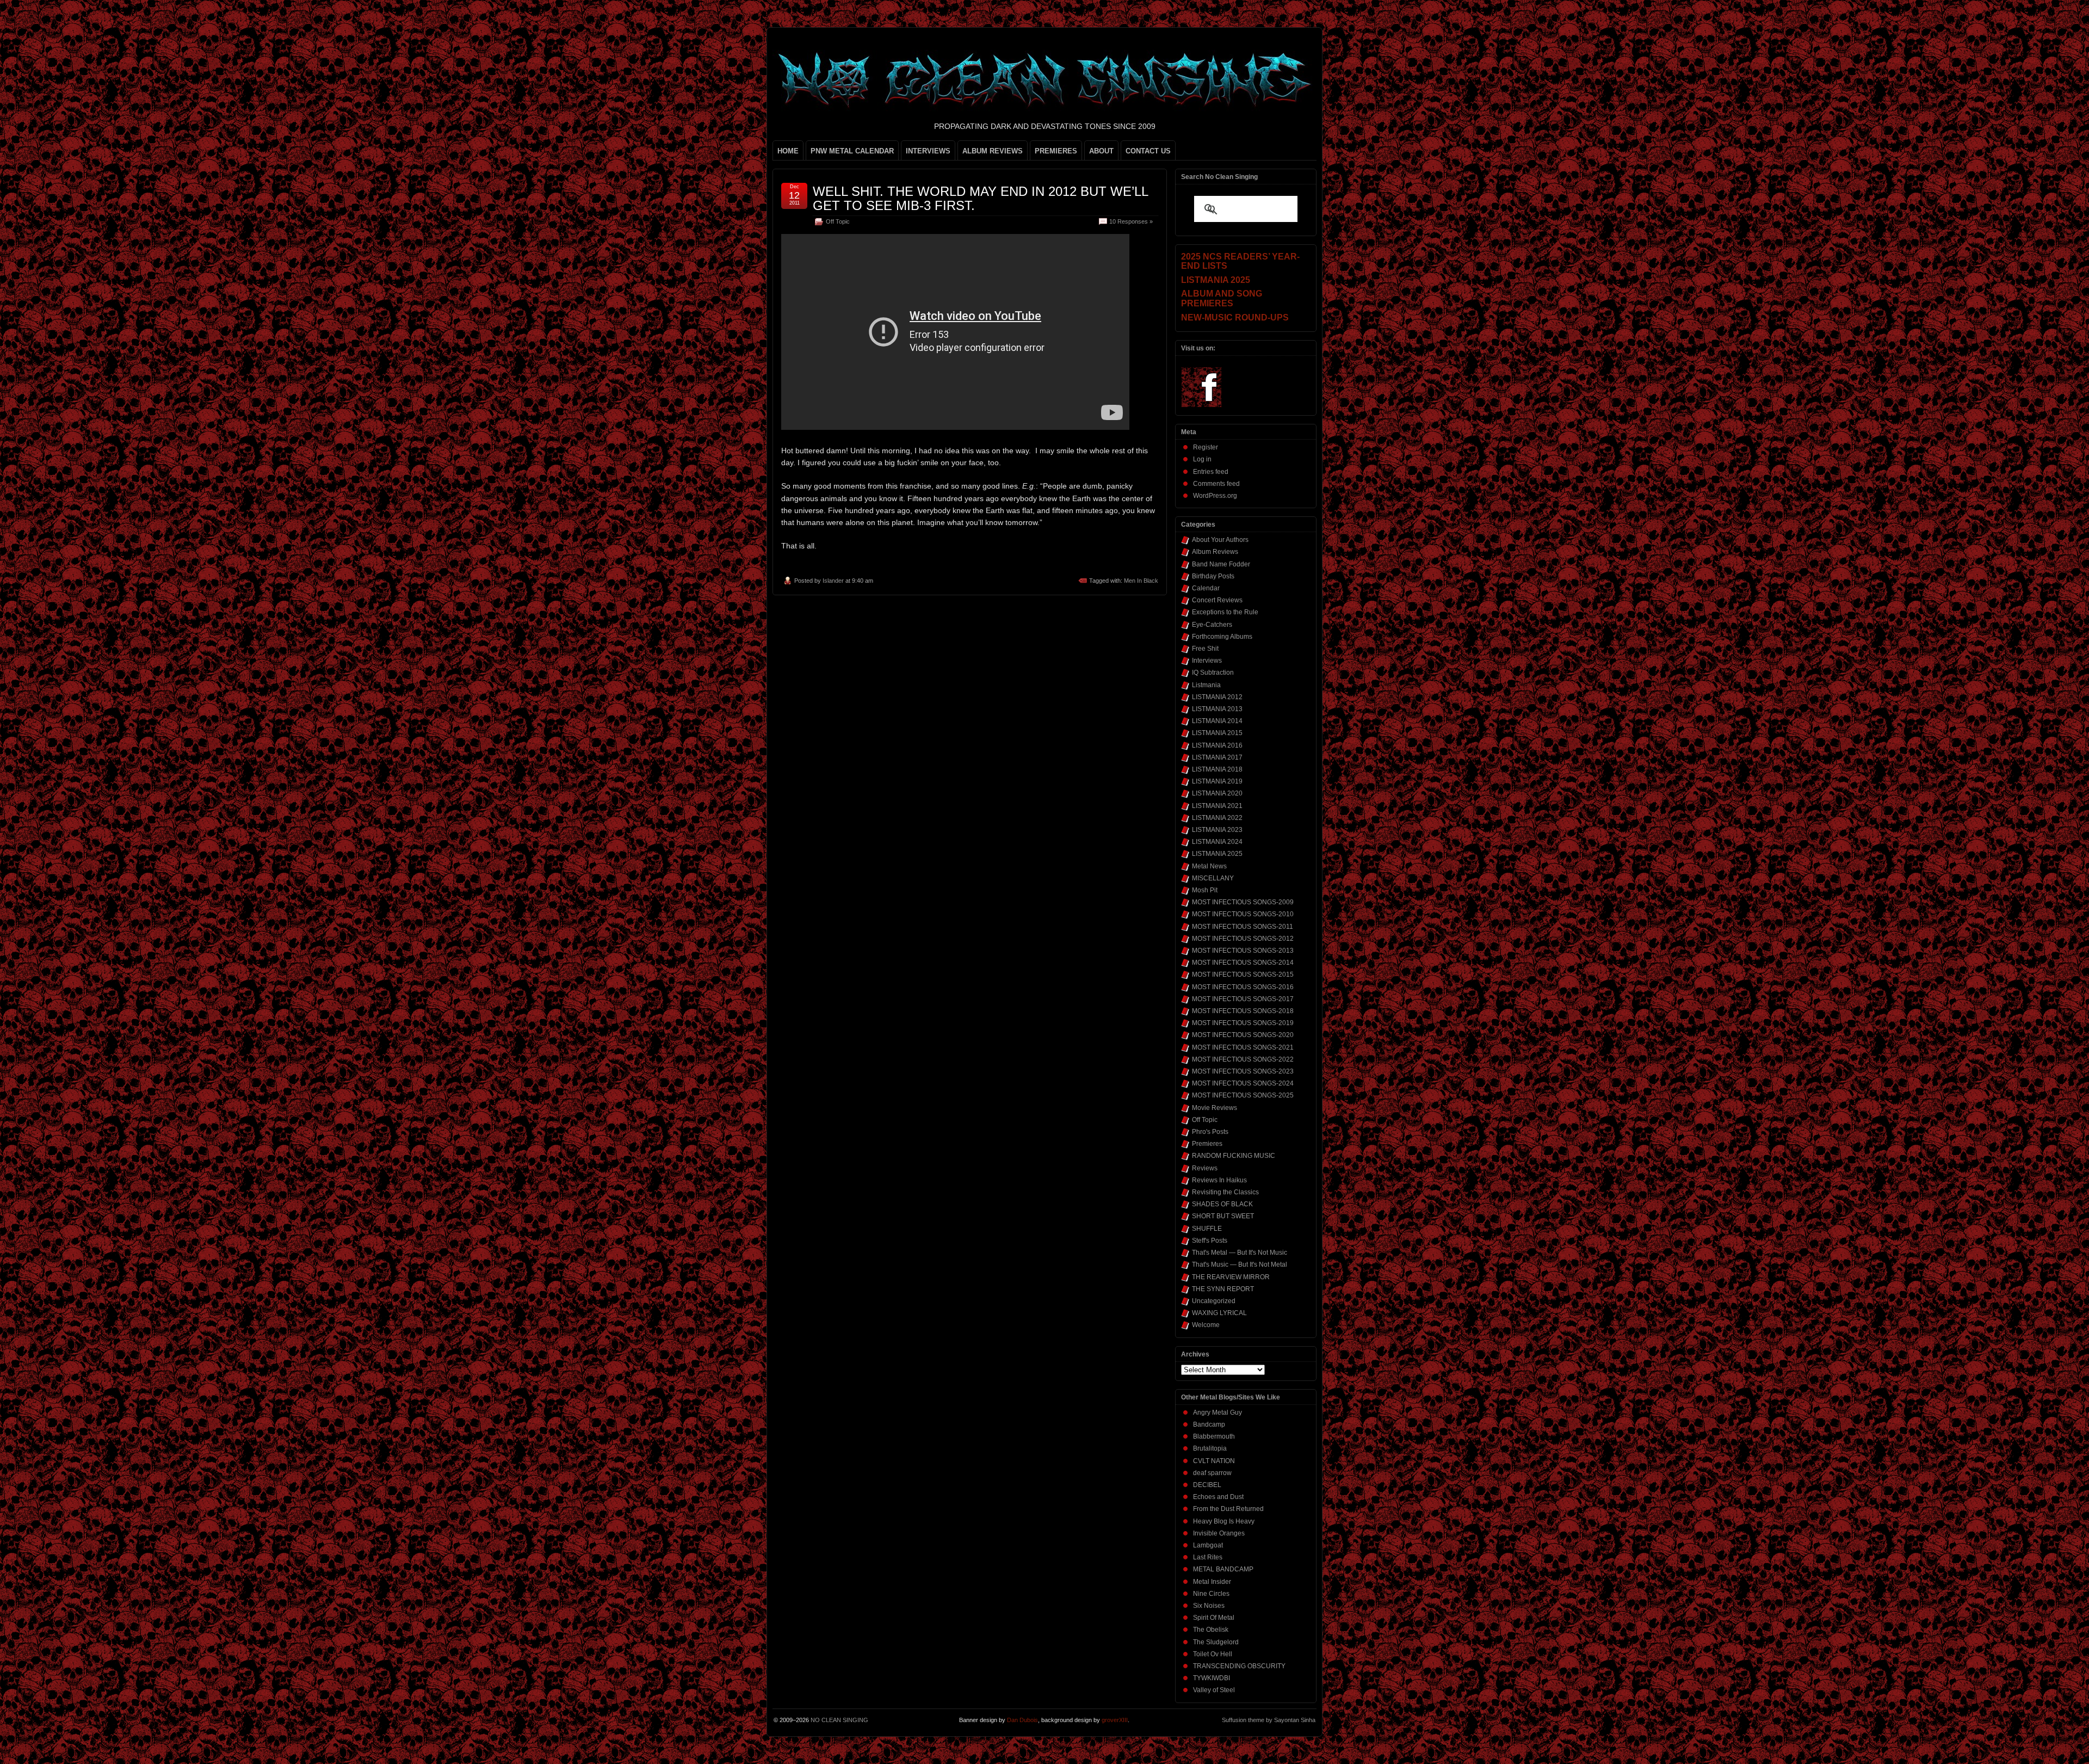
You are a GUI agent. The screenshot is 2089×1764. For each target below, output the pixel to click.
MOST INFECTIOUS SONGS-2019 (1243, 1023)
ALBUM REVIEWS (993, 151)
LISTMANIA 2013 (1217, 709)
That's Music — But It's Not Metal (1240, 1265)
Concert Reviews (1217, 600)
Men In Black (1141, 581)
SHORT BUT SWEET (1223, 1216)
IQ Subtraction (1213, 673)
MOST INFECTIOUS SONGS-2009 (1243, 902)
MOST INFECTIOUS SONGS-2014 (1243, 963)
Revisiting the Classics (1225, 1192)
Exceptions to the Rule (1225, 612)
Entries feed (1211, 472)
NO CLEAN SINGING (839, 1720)
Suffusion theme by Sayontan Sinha (1269, 1720)
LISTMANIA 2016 (1217, 745)
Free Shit (1205, 649)
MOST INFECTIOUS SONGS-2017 (1243, 999)
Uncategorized (1214, 1301)
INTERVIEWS (928, 151)
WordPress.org (1215, 496)
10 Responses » (1131, 221)
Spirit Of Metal (1214, 1618)
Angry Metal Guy (1217, 1413)
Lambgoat (1208, 1545)
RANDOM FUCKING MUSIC (1234, 1156)
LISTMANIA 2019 (1217, 781)
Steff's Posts (1210, 1241)
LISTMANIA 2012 (1217, 697)
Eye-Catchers (1212, 625)
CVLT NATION (1214, 1461)
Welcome (1206, 1325)
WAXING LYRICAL (1219, 1313)
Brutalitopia (1210, 1448)
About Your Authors (1220, 540)
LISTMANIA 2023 (1217, 830)
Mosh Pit (1205, 890)
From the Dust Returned (1228, 1509)
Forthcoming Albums (1222, 637)
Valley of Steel (1214, 1690)
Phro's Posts (1210, 1132)
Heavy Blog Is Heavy (1224, 1521)
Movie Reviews (1215, 1108)
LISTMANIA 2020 (1217, 793)
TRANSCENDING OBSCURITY (1239, 1666)
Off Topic (838, 221)
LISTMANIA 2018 (1217, 769)
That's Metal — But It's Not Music (1240, 1253)
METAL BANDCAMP (1223, 1569)
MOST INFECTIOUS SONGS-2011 (1243, 927)
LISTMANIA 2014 (1217, 721)
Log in (1202, 459)
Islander (833, 581)
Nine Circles (1211, 1594)
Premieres (1207, 1144)
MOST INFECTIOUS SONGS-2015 (1243, 974)
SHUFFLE (1207, 1229)
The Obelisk (1211, 1630)
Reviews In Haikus (1219, 1180)
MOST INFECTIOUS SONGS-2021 (1243, 1047)
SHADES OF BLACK (1222, 1204)
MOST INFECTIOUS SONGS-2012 (1243, 939)
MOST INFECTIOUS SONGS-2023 (1243, 1071)
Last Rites (1208, 1557)
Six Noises (1209, 1606)
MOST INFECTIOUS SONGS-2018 (1243, 1011)
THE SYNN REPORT (1223, 1289)
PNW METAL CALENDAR (852, 151)
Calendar (1206, 588)
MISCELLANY (1213, 878)
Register (1206, 447)
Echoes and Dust (1218, 1497)
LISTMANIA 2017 (1217, 757)
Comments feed (1216, 484)
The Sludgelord (1216, 1642)
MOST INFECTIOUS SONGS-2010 (1243, 914)
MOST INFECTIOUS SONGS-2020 (1243, 1035)
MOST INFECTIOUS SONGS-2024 (1243, 1083)
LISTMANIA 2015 (1217, 733)
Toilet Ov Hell (1213, 1654)
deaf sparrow (1212, 1473)
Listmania (1206, 685)
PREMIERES (1056, 151)
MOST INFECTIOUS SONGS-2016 (1243, 987)
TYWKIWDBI (1212, 1678)
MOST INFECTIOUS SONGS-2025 (1243, 1095)
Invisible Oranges (1219, 1533)
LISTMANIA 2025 (1217, 854)
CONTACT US (1148, 151)
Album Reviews (1215, 552)
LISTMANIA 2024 (1217, 842)
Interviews (1207, 661)
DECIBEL (1207, 1485)
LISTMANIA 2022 (1217, 818)
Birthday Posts (1213, 576)
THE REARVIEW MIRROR (1231, 1277)
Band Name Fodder (1221, 564)
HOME (788, 151)
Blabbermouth (1214, 1436)
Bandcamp (1209, 1424)
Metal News (1209, 866)
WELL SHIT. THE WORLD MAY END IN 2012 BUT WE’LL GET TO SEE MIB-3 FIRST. (980, 198)
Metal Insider (1212, 1582)
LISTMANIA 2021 (1217, 806)
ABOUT (1101, 151)
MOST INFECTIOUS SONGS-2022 (1243, 1059)
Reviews (1205, 1168)
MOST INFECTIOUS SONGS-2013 (1243, 951)
